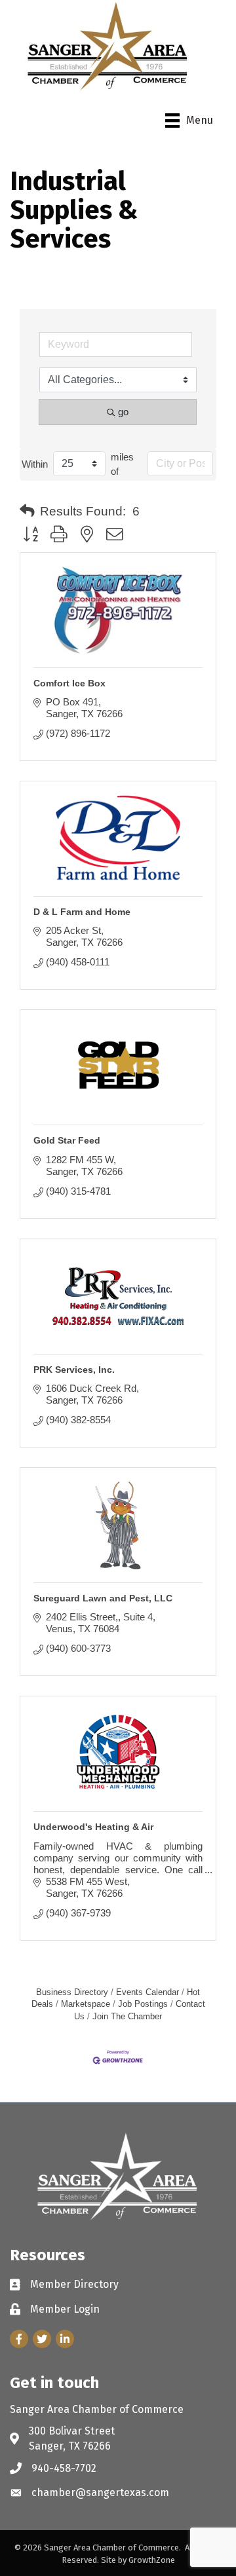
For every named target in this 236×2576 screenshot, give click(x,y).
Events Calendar (147, 1992)
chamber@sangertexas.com (100, 2492)
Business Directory (72, 1992)
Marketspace (86, 2004)
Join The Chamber (127, 2016)
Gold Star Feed (67, 1140)
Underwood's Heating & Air (93, 1827)
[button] (27, 512)
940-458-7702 (64, 2468)
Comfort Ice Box (69, 683)
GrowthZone (152, 2560)
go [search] (123, 412)
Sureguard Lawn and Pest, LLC (103, 1598)
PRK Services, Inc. (74, 1370)
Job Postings (143, 2004)
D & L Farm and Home (82, 912)
